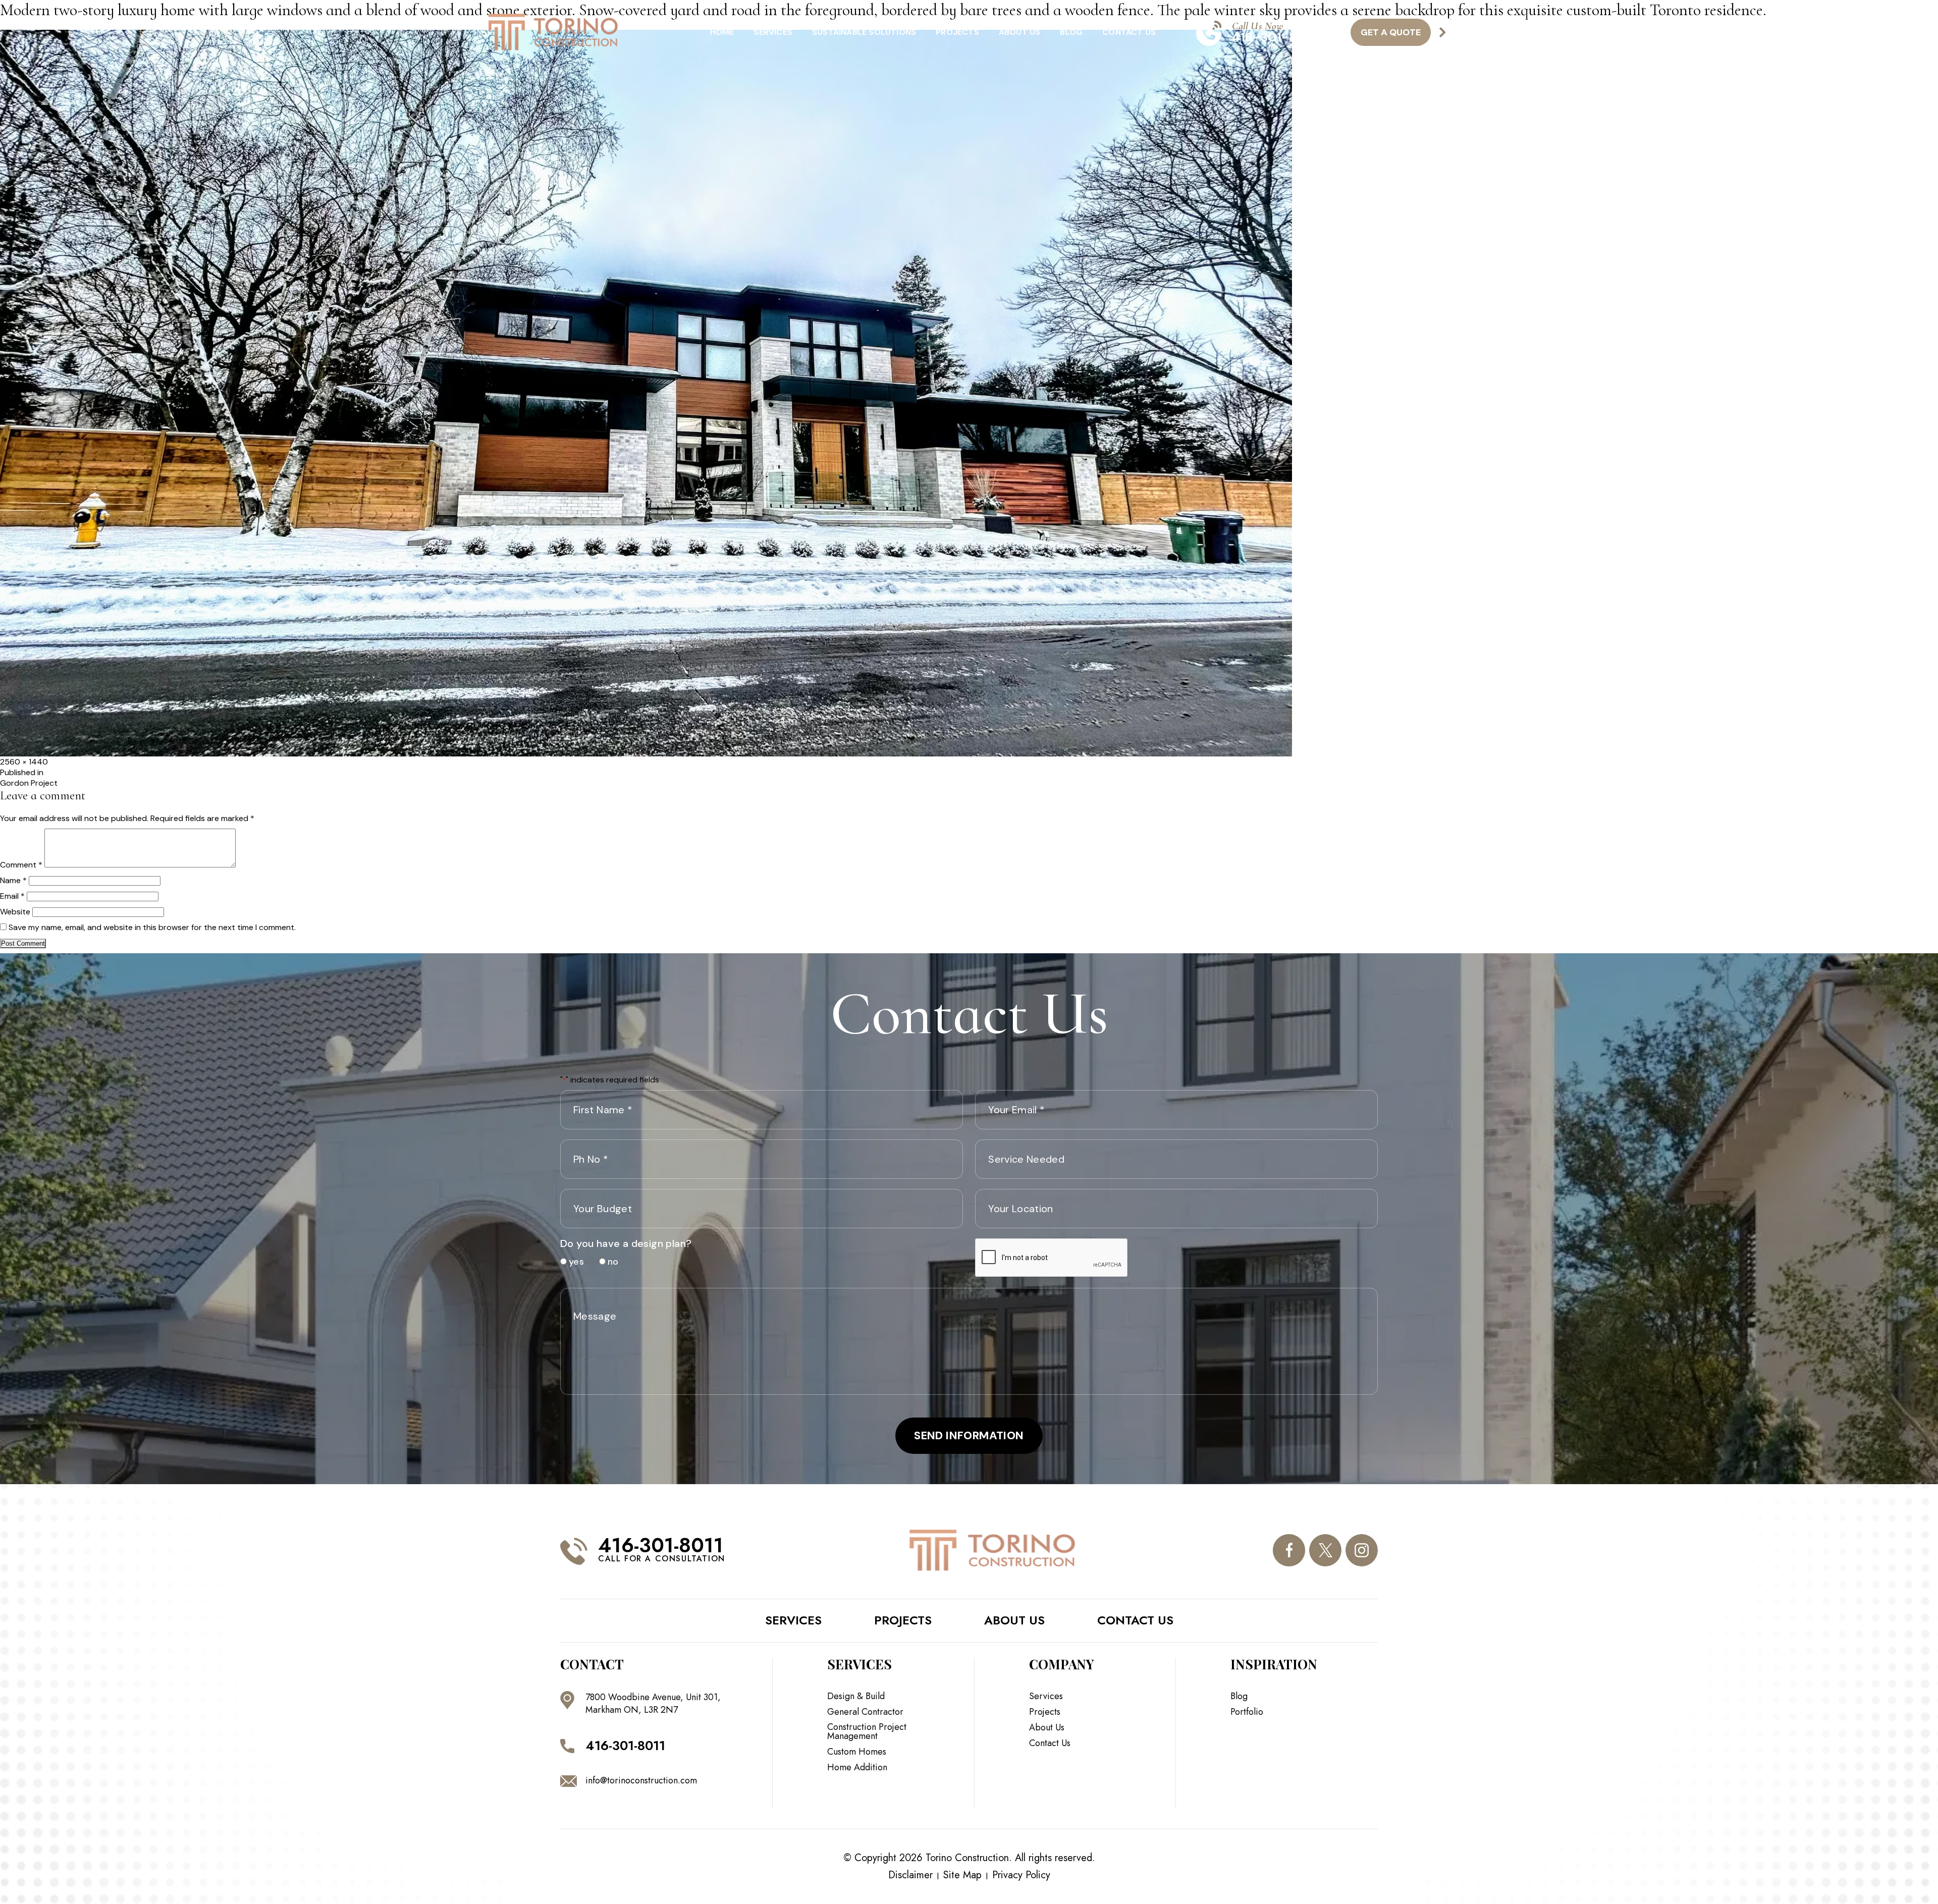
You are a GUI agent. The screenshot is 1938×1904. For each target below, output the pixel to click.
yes (573, 1262)
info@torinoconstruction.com (641, 1780)
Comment (21, 865)
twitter (1325, 1550)
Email (12, 896)
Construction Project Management (867, 1731)
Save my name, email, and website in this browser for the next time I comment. (152, 927)
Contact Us (1129, 32)
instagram (1362, 1550)
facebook (1289, 1550)
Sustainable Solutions (864, 32)
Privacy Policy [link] (1021, 1875)
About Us (1020, 32)
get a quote (1391, 32)
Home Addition (857, 1767)
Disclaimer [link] (910, 1875)
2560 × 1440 (24, 762)
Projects (957, 32)
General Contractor (865, 1712)
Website (15, 912)
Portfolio (1247, 1712)
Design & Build (856, 1696)
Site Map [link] (962, 1875)
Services (773, 32)
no (609, 1262)
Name (13, 880)
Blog (1071, 32)
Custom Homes (857, 1752)
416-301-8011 (1274, 37)
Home (722, 32)
